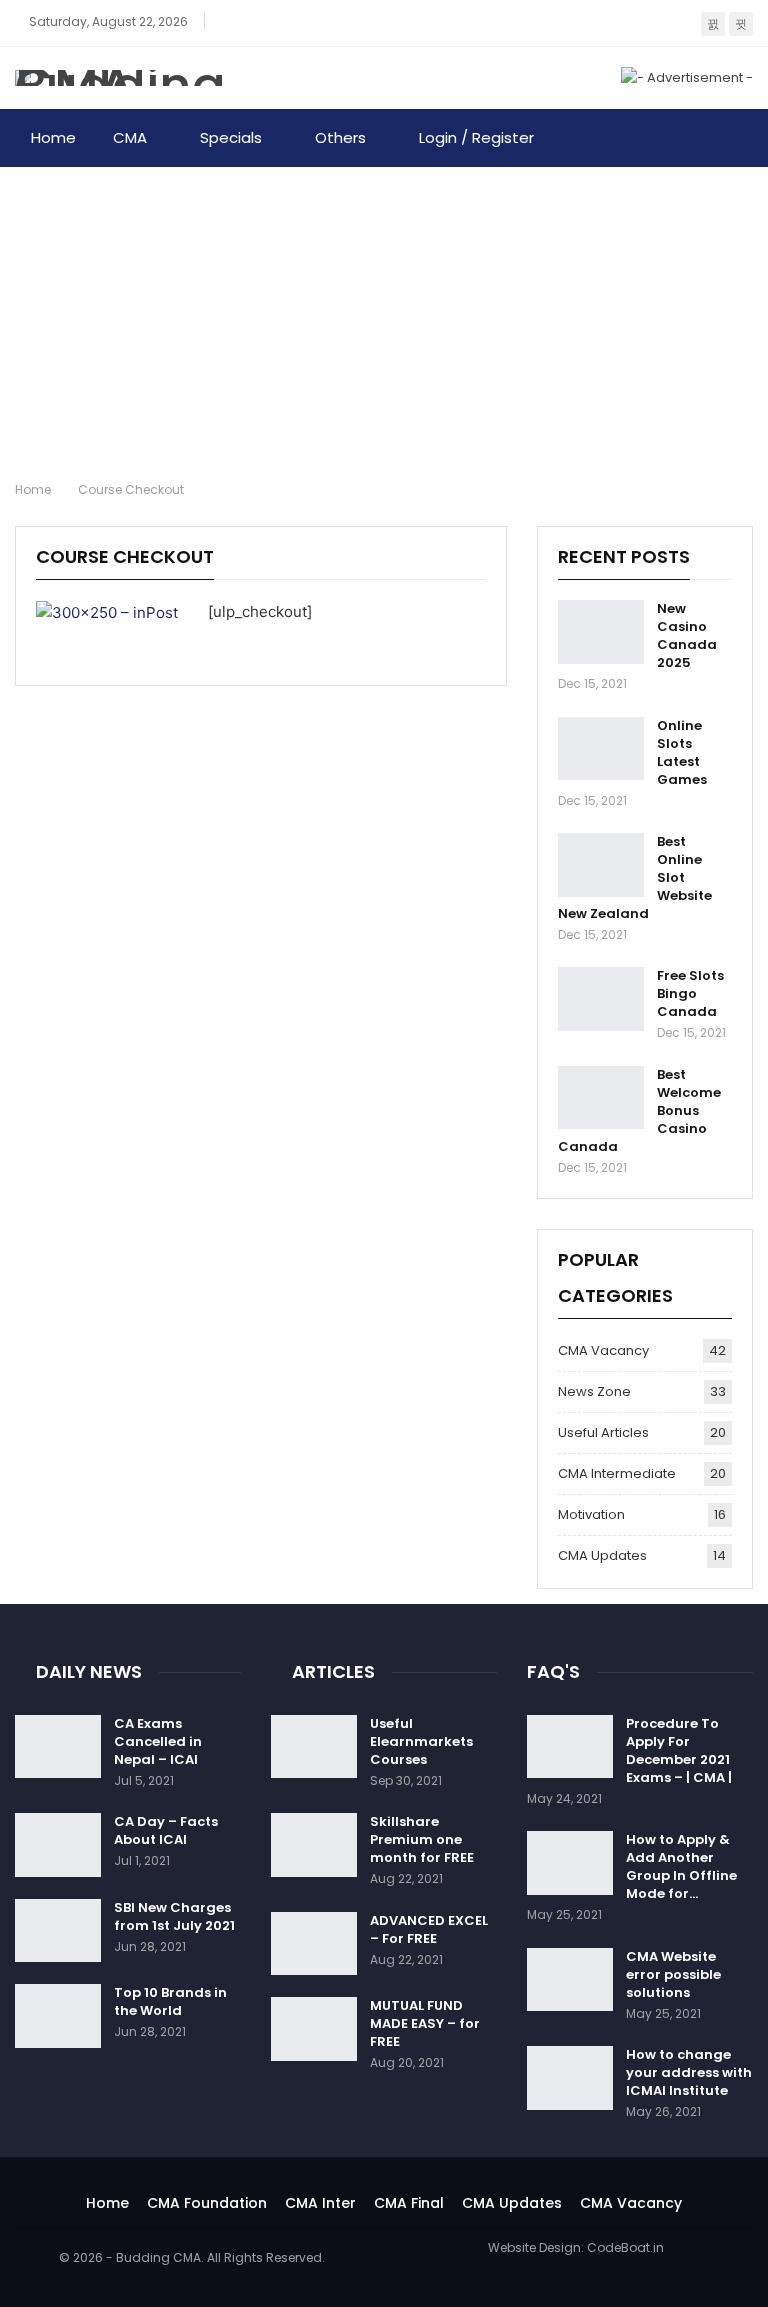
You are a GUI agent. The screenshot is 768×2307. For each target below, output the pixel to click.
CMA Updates (602, 1555)
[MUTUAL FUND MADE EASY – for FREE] (314, 2029)
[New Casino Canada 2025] (601, 632)
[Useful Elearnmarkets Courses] (314, 1747)
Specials (231, 137)
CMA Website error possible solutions (673, 1974)
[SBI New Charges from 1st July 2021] (58, 1931)
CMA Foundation (207, 2203)
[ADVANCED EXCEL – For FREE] (314, 1944)
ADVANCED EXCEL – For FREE (429, 1929)
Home (53, 137)
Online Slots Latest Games (682, 752)
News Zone (594, 1391)
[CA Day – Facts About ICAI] (58, 1845)
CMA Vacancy (603, 1350)
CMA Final (409, 2203)
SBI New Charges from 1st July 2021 (174, 1916)
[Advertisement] (384, 317)
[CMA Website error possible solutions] (570, 1980)
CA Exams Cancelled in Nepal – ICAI (158, 1741)
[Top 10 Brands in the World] (58, 2016)
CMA (130, 137)
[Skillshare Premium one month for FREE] (314, 1845)
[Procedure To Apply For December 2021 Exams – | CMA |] (570, 1747)
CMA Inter (320, 2203)
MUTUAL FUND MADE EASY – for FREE (425, 2023)
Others (340, 137)
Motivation (591, 1514)
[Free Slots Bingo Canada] (601, 999)
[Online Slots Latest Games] (601, 749)
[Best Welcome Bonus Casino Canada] (601, 1098)
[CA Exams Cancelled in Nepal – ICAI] (58, 1747)
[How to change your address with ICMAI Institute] (570, 2078)
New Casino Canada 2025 (687, 635)
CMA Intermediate (617, 1473)
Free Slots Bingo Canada (690, 993)
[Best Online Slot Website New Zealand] (601, 865)
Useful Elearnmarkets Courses (421, 1741)
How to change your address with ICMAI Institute (689, 2072)
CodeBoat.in (625, 2247)
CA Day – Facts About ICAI (166, 1830)
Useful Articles (603, 1432)
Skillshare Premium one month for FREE (422, 1839)
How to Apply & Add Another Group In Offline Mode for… (681, 1866)
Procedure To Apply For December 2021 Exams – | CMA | (679, 1750)
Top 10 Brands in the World (170, 2001)
